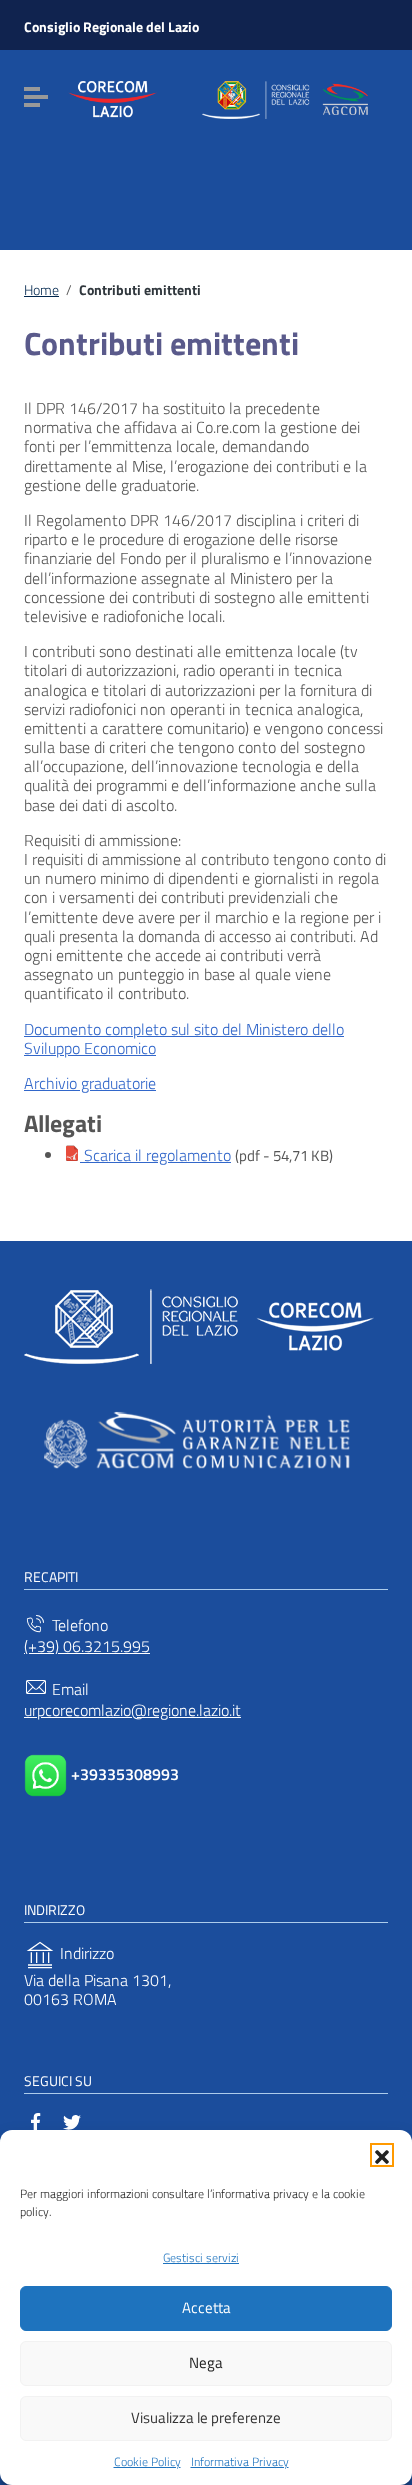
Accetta (206, 2307)
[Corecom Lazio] (228, 96)
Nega (206, 2362)
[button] (382, 2155)
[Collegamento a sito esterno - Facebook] (36, 2120)
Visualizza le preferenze (206, 2417)
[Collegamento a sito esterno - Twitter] (72, 2120)
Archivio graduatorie (90, 1083)
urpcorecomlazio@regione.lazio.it (132, 1710)
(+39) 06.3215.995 (87, 1646)
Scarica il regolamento (155, 1155)
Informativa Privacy (240, 2461)
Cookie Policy (147, 2461)
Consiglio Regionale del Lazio (111, 26)
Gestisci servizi (201, 2257)
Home (41, 290)
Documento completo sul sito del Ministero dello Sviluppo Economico (184, 1038)
